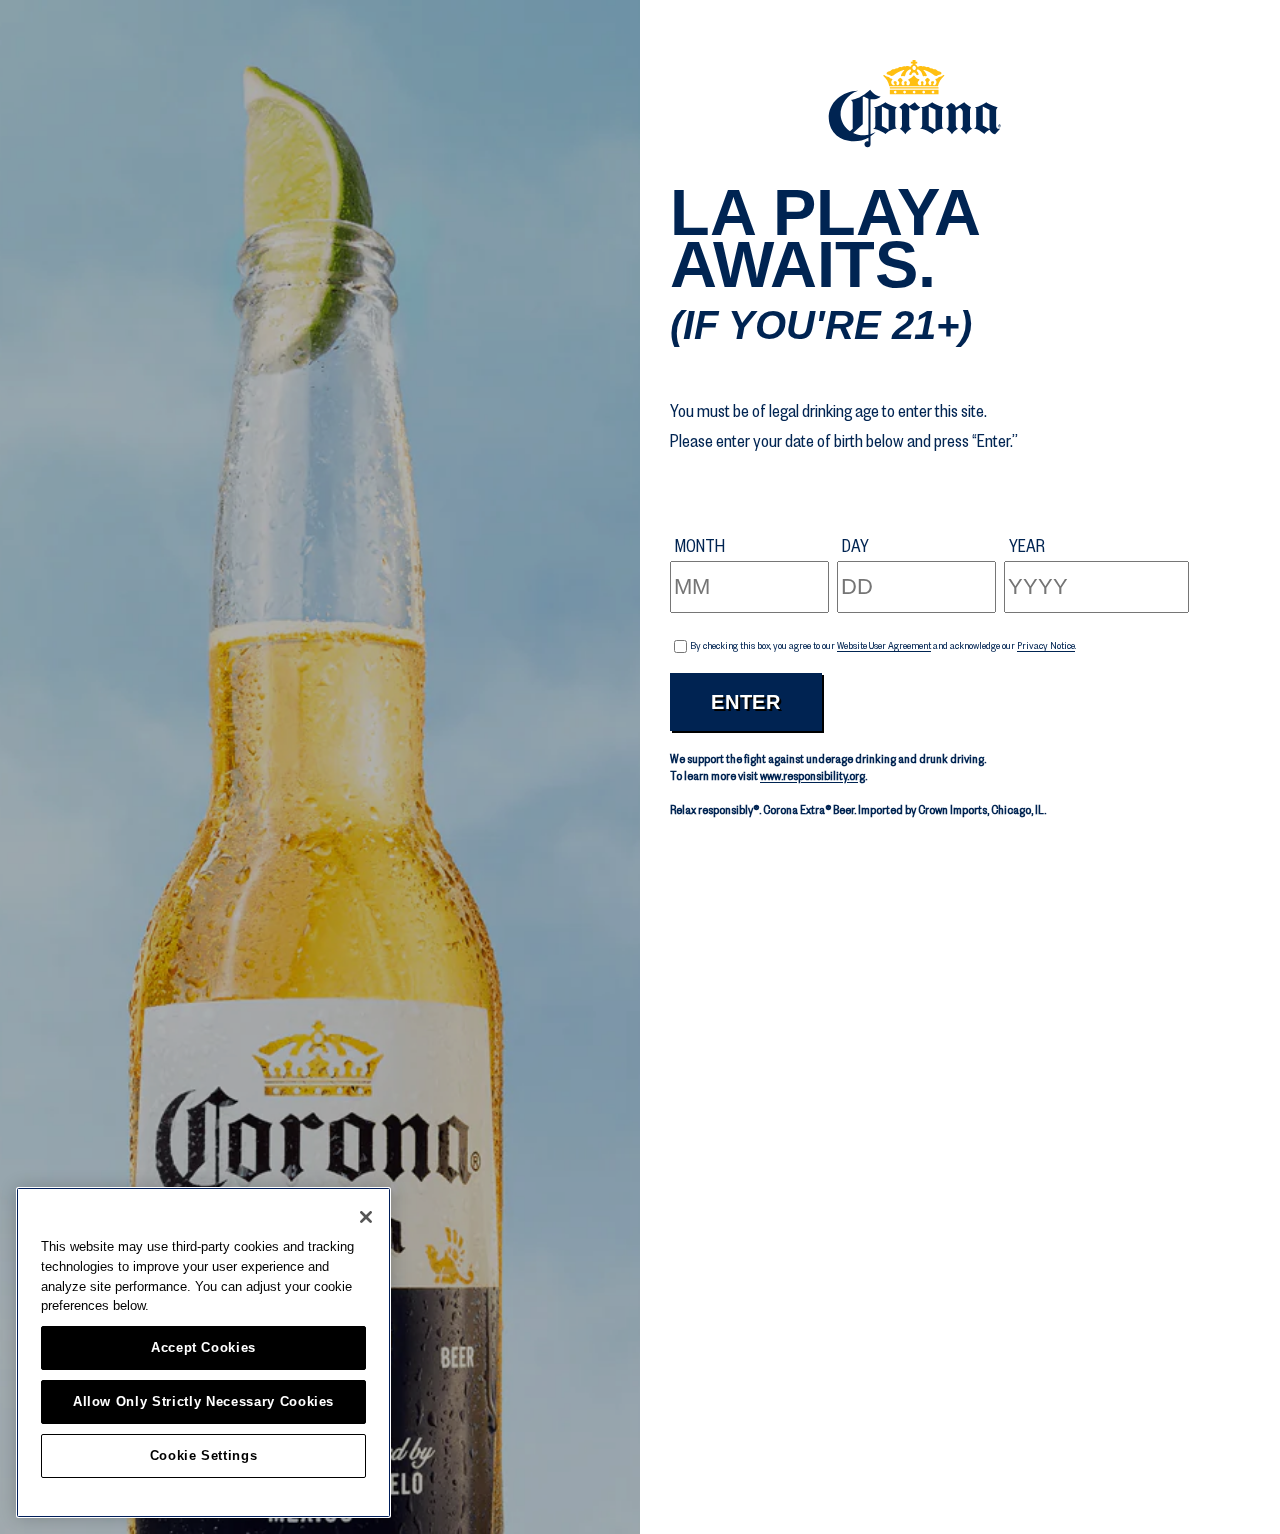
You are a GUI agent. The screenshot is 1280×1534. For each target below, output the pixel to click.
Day (855, 546)
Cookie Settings (204, 1455)
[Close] (366, 1217)
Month (700, 546)
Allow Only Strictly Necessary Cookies (203, 1401)
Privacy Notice (1046, 645)
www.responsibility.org (812, 776)
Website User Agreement (884, 645)
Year (1027, 546)
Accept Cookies (203, 1347)
